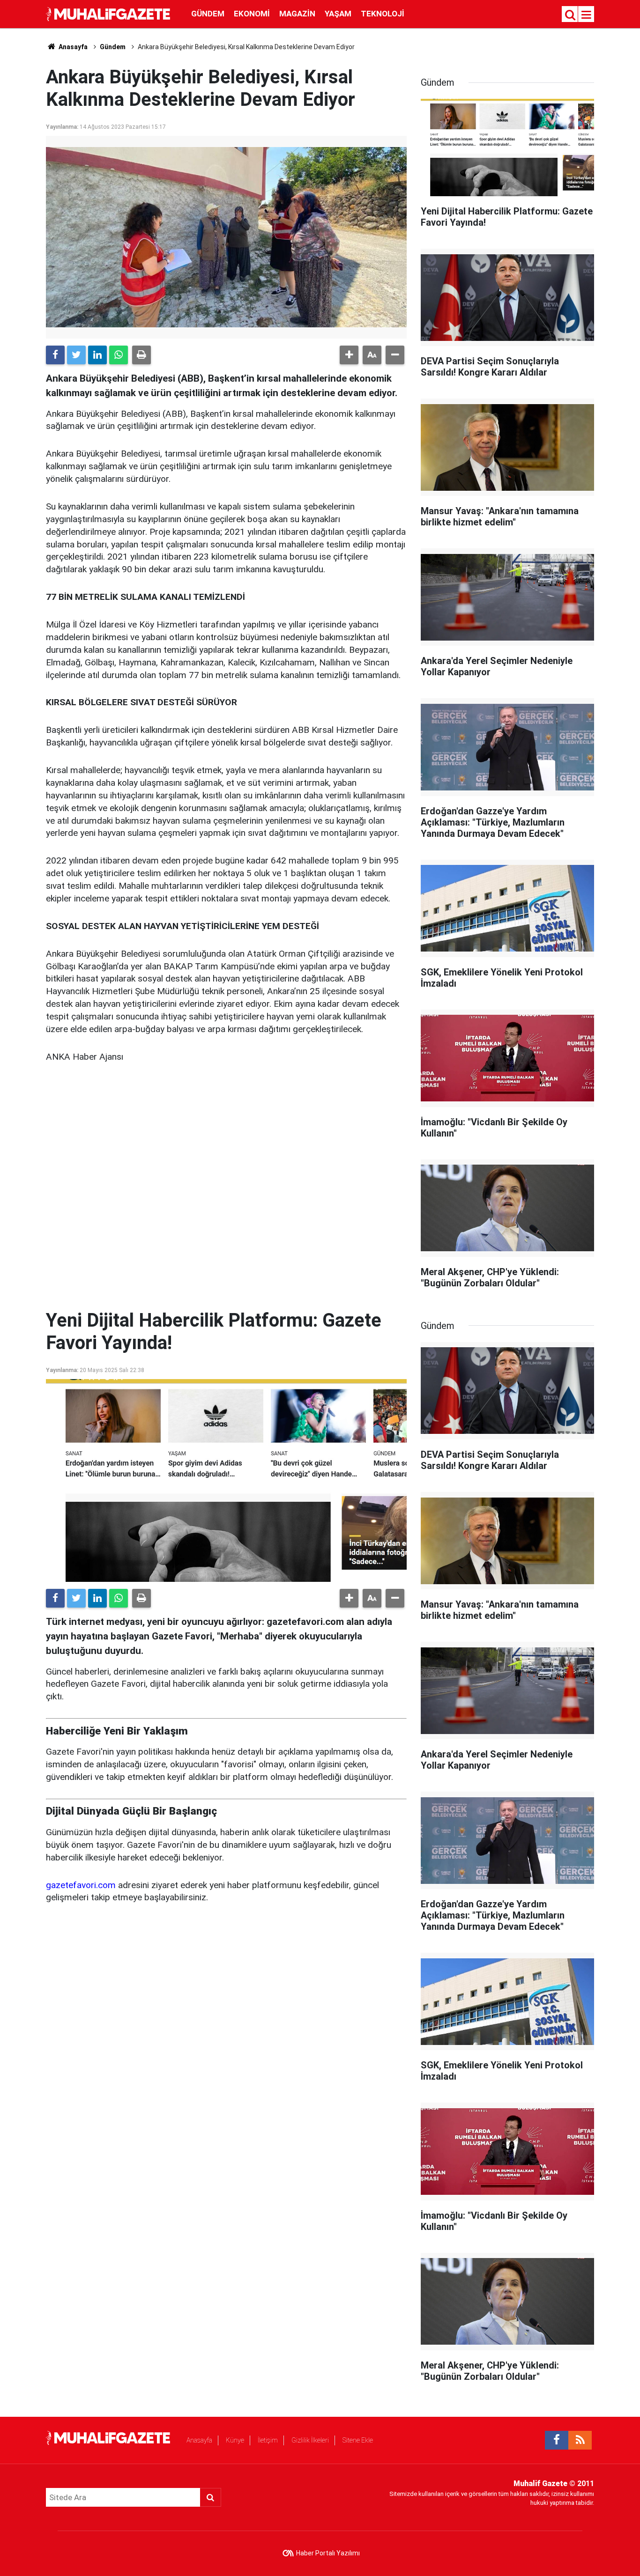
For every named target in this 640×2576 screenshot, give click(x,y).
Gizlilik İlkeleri (310, 2440)
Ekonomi (252, 14)
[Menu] (587, 15)
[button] (349, 355)
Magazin (297, 14)
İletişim (268, 2440)
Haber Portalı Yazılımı (328, 2553)
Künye (235, 2440)
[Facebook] (55, 355)
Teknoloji (383, 14)
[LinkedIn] (97, 355)
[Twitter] (76, 355)
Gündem (208, 14)
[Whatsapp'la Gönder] (119, 355)
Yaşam (338, 14)
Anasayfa (199, 2440)
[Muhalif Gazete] (109, 13)
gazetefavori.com (81, 1885)
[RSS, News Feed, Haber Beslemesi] (580, 2440)
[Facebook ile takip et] (557, 2440)
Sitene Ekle (358, 2440)
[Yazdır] (141, 355)
